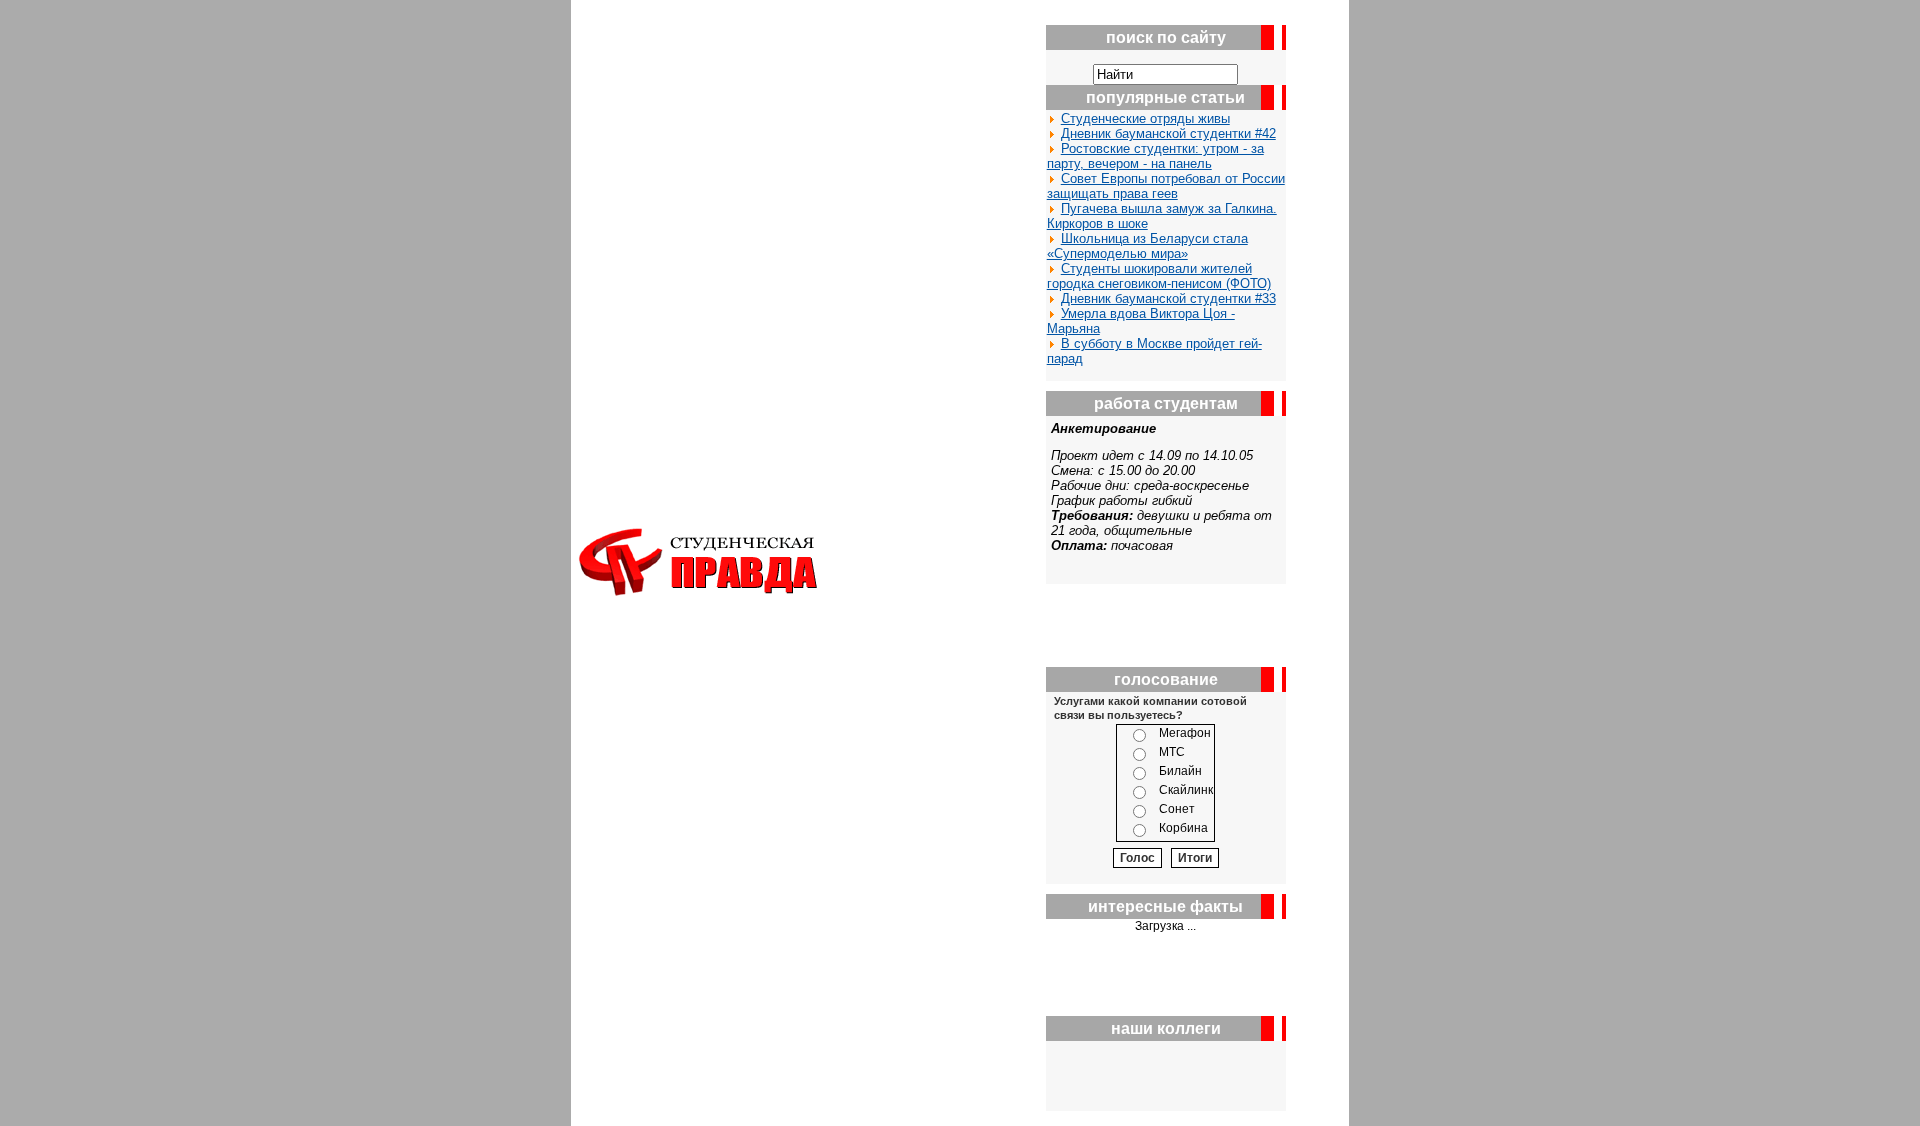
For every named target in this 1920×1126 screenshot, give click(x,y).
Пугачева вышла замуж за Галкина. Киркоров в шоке (1162, 216)
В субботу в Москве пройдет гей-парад (1154, 351)
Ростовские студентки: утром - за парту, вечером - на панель (1155, 156)
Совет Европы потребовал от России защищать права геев (1166, 186)
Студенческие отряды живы (1145, 118)
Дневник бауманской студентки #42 (1168, 133)
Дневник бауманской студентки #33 (1168, 298)
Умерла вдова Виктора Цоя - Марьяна (1141, 321)
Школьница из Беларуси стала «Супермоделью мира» (1147, 246)
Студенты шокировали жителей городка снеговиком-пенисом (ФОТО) (1159, 276)
